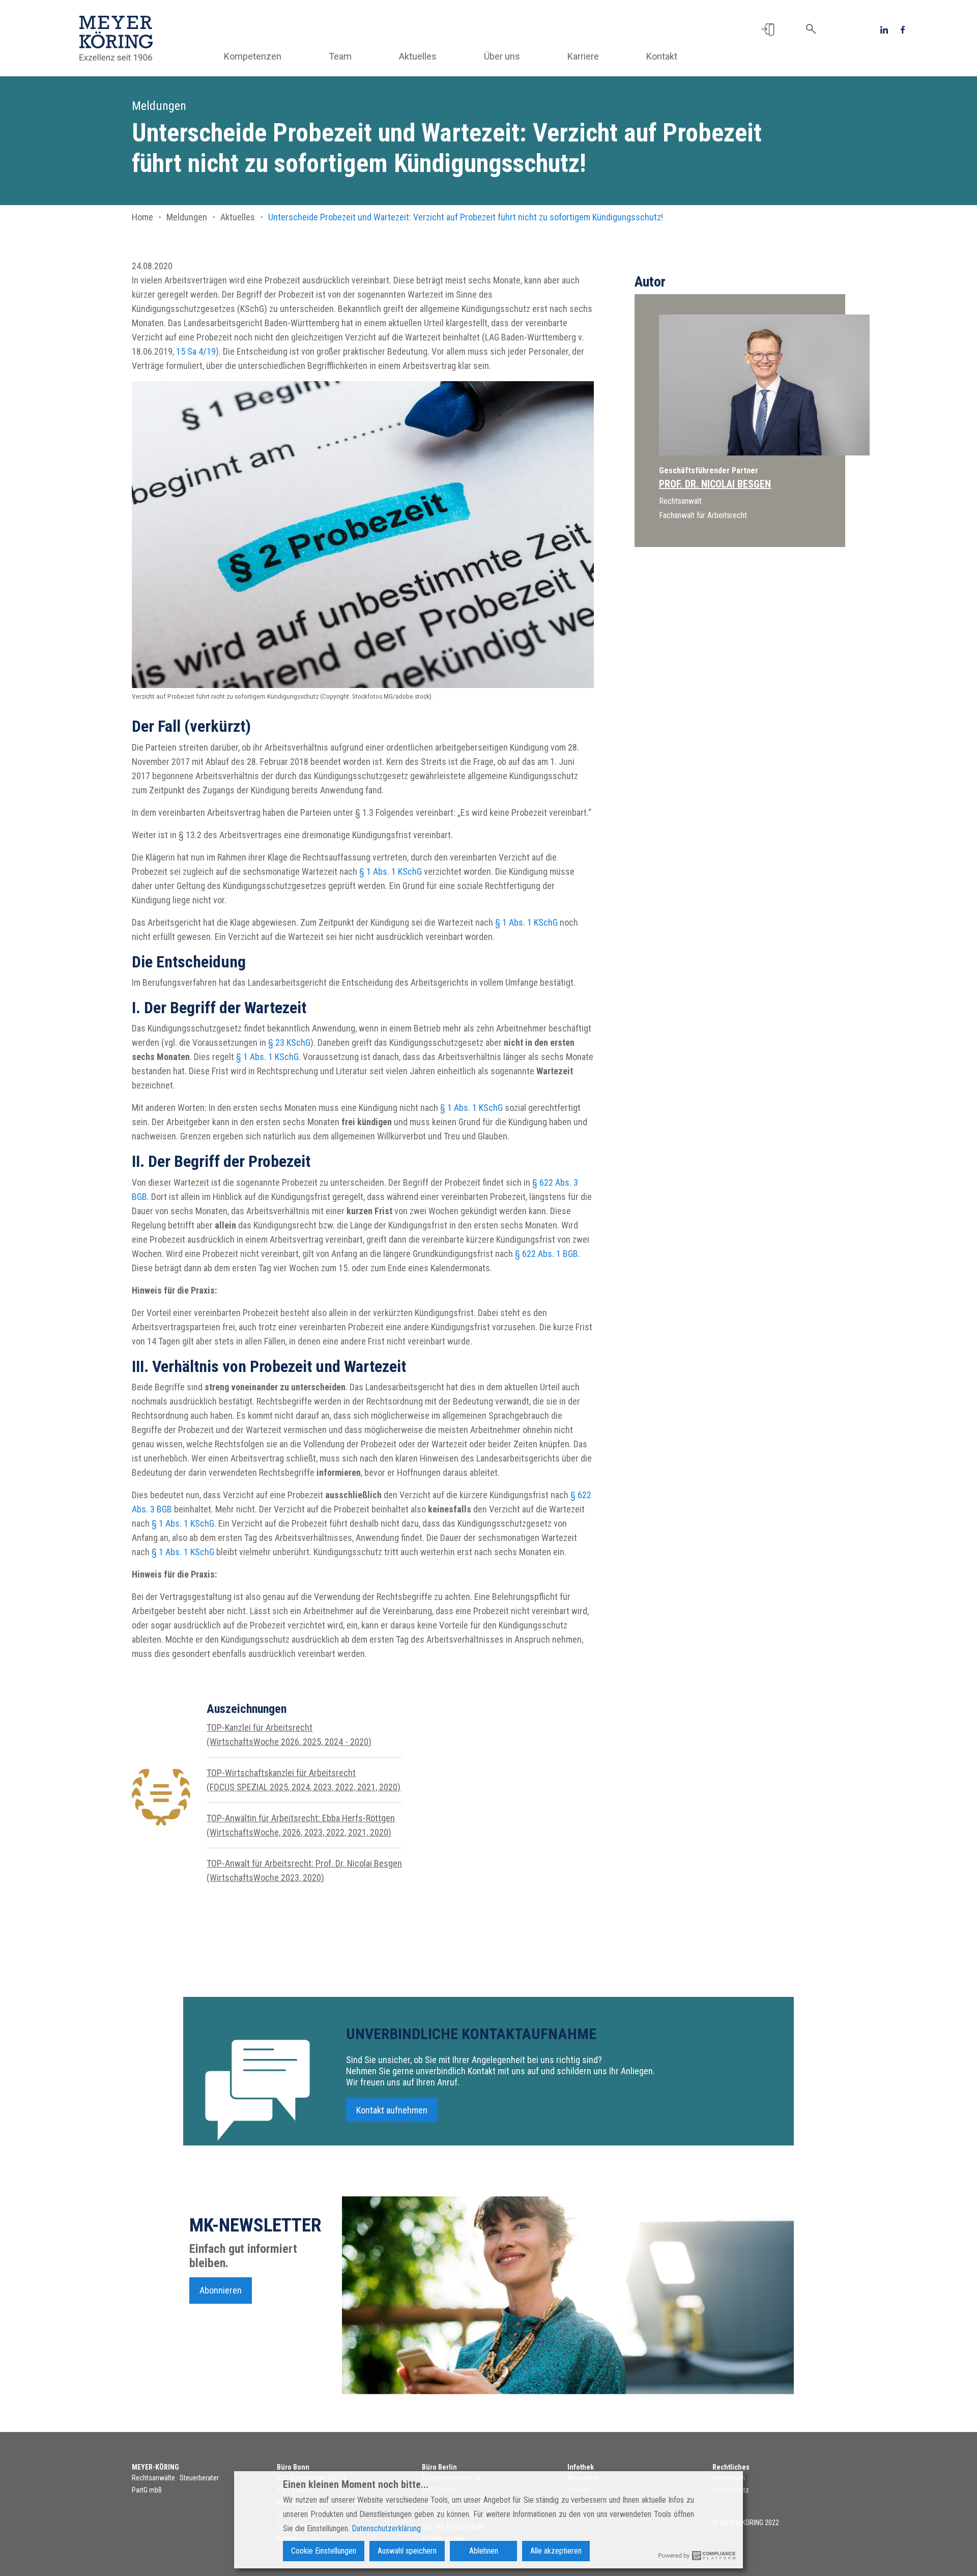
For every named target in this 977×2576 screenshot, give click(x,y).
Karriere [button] (583, 56)
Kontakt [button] (662, 56)
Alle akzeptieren (556, 2551)
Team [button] (340, 56)
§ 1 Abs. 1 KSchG (391, 871)
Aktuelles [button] (418, 56)
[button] (768, 29)
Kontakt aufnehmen (392, 2110)
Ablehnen (484, 2551)
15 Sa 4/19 (196, 351)
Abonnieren (221, 2290)
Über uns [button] (502, 56)
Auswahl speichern (407, 2551)
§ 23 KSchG (289, 1042)
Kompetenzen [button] (253, 56)
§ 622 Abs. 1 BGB (547, 1254)
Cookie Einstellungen (324, 2551)
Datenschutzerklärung (386, 2528)
